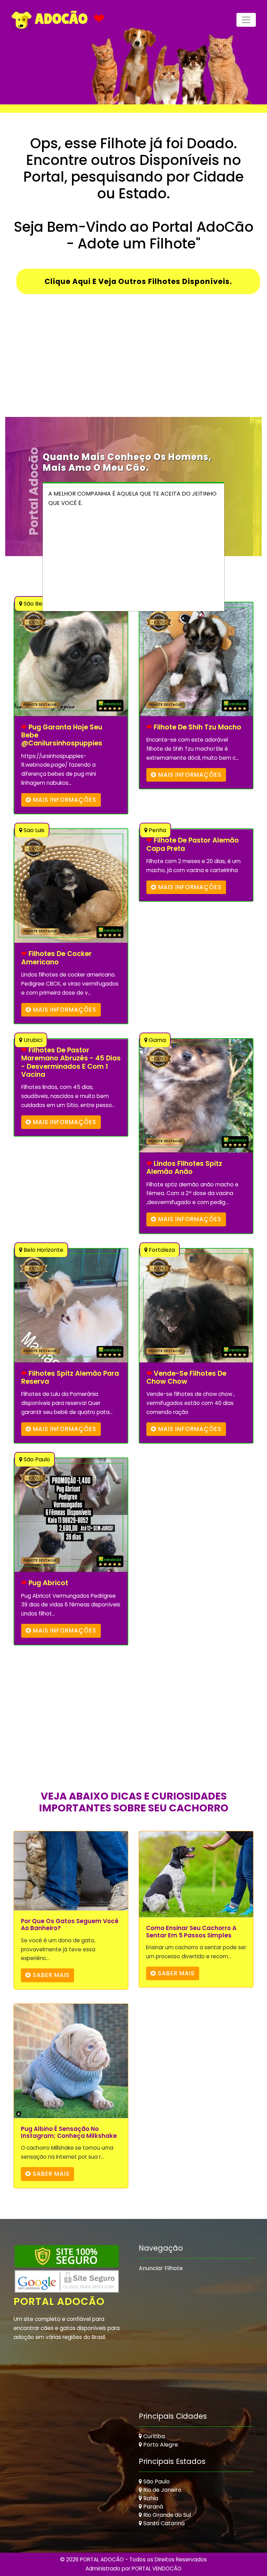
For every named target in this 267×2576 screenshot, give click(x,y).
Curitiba (153, 2436)
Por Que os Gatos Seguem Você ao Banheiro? (70, 1925)
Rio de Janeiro (162, 2490)
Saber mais (50, 1975)
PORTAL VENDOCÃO (157, 2569)
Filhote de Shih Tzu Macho (194, 727)
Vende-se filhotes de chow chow (186, 1378)
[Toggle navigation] (246, 20)
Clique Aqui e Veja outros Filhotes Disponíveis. (138, 281)
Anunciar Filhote (161, 2268)
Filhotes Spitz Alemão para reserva (70, 1378)
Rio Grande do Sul (166, 2515)
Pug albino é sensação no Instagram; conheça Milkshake (69, 2132)
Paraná (152, 2507)
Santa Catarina (163, 2523)
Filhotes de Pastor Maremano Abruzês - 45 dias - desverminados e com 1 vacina (71, 1062)
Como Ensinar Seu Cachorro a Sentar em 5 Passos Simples (191, 1932)
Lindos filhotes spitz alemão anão (184, 1168)
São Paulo (156, 2482)
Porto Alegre (160, 2445)
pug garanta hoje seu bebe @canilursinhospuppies (62, 735)
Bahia (150, 2498)
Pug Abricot (45, 1583)
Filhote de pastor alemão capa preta (193, 844)
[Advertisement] (133, 368)
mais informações (64, 800)
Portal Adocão (59, 2301)
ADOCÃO (60, 18)
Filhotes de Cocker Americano (56, 958)
